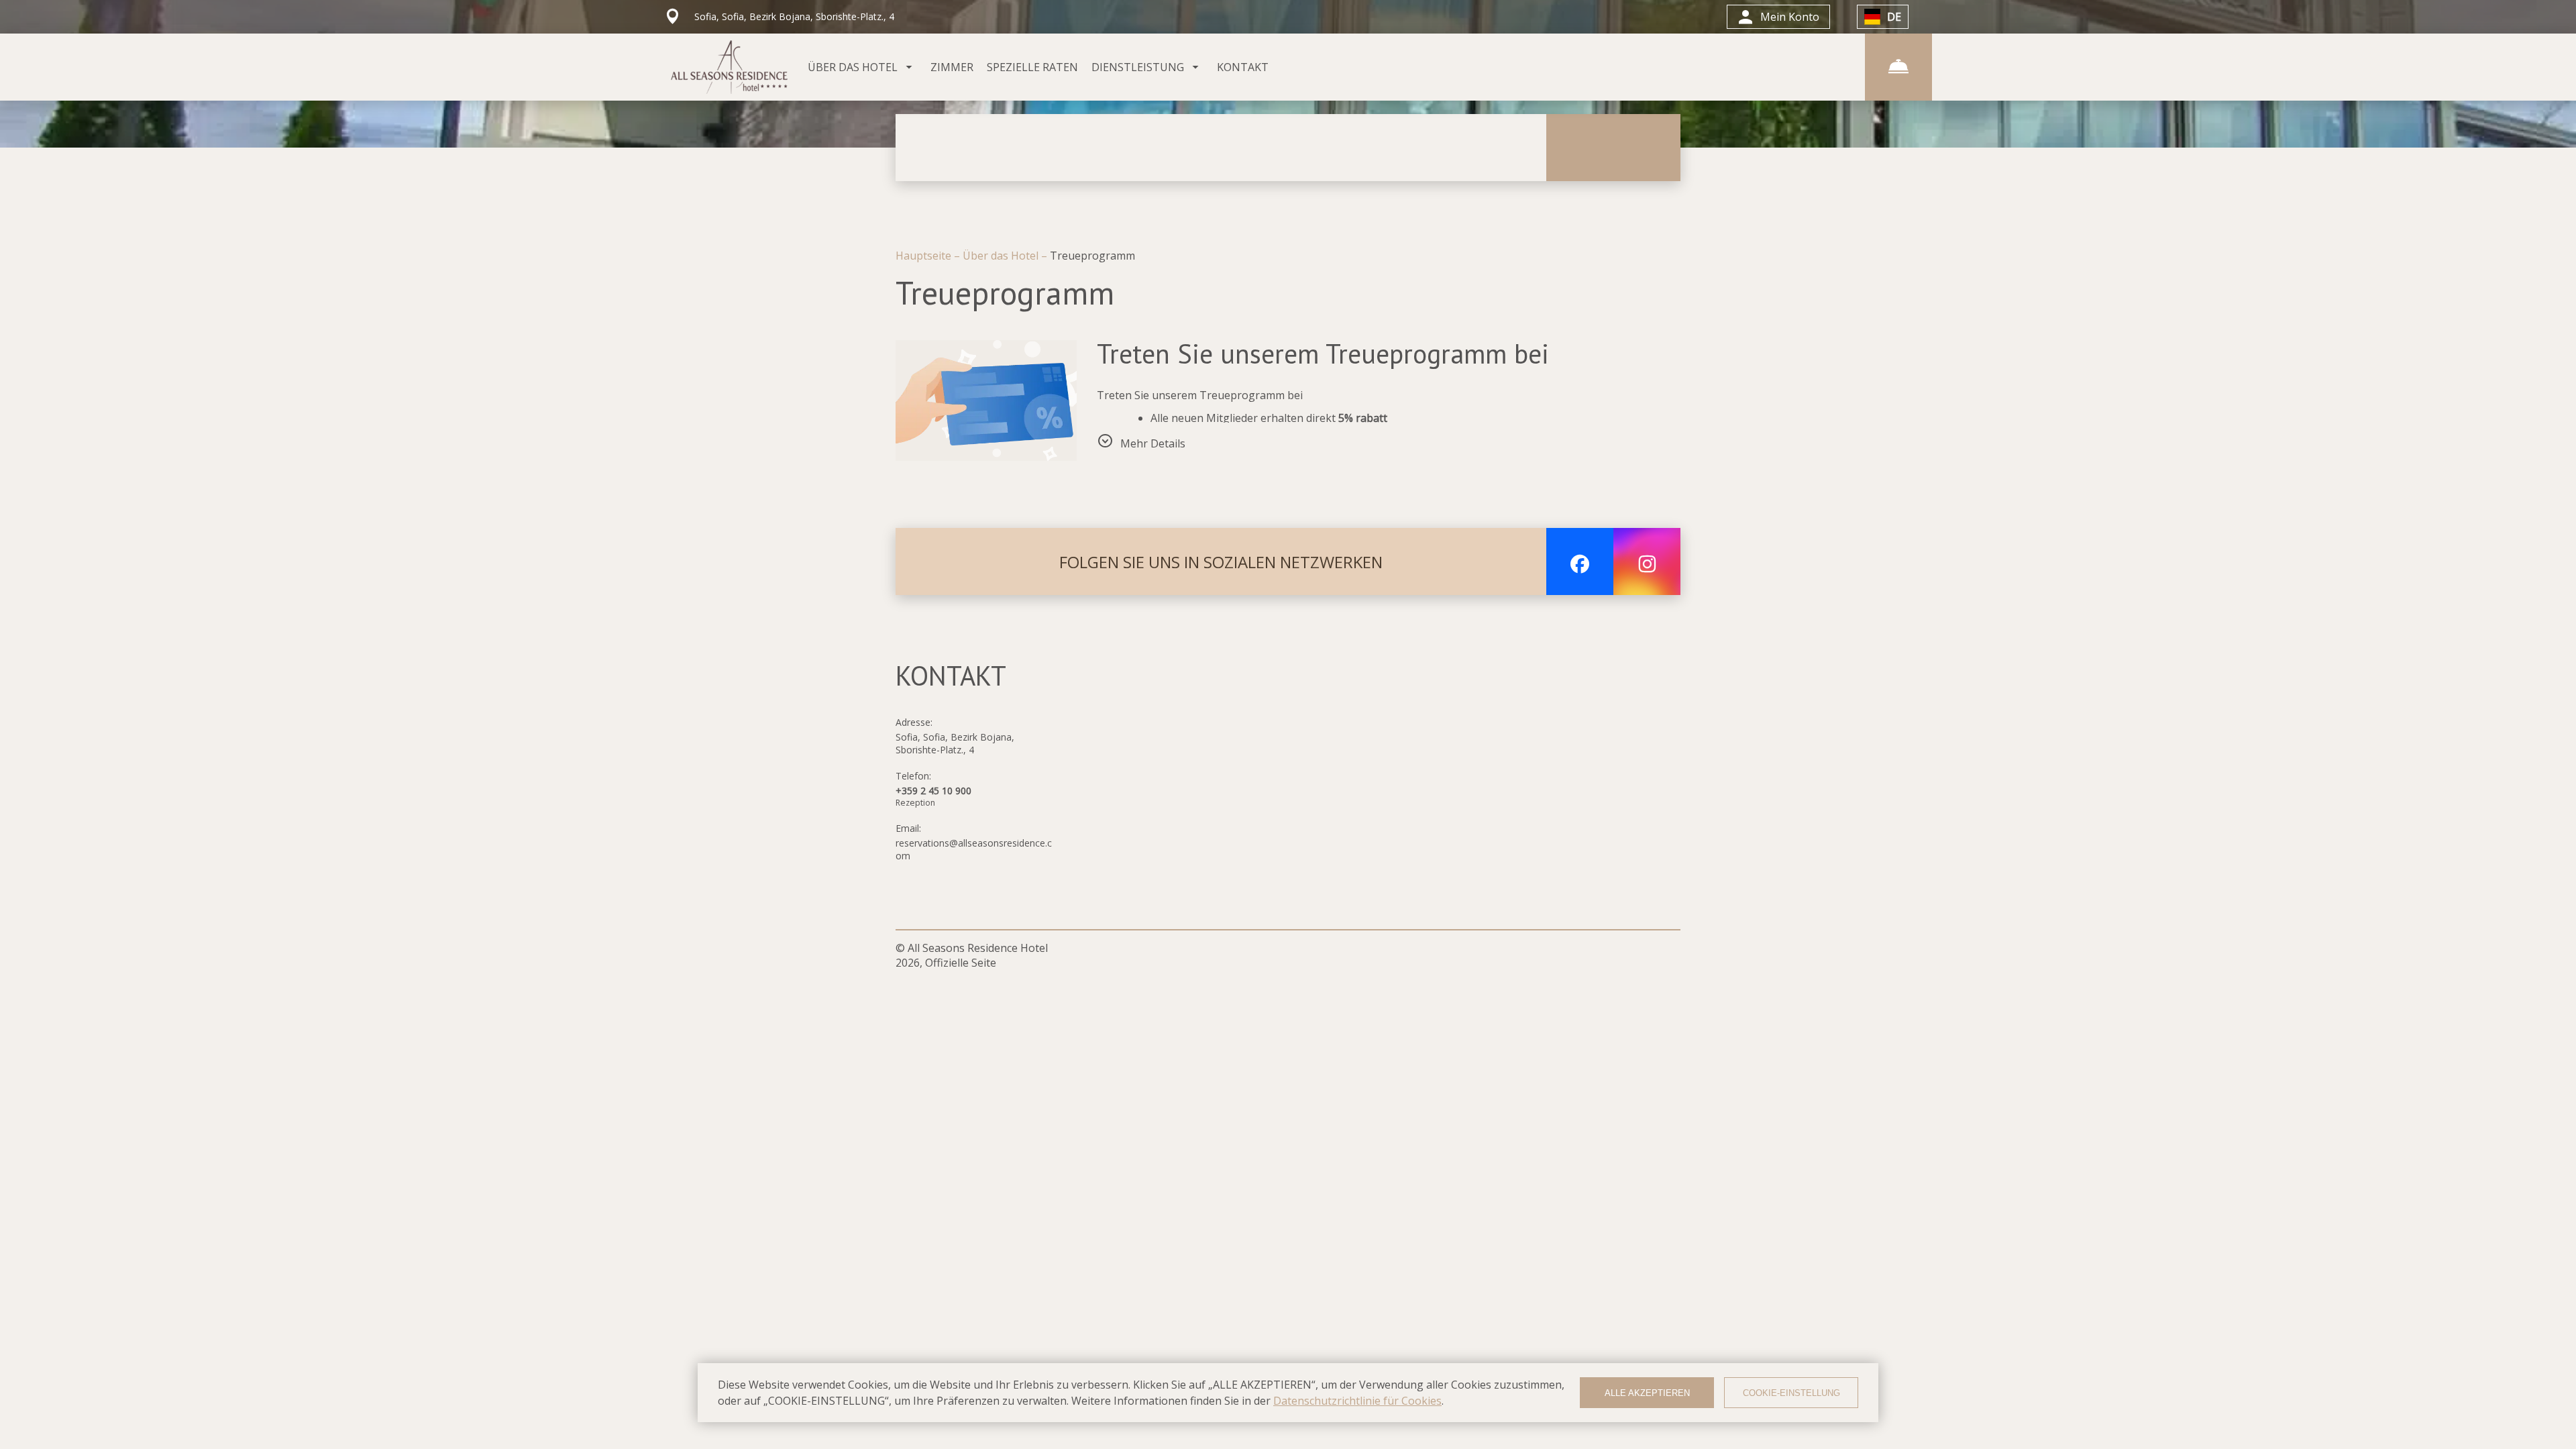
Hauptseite (925, 256)
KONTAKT (1243, 67)
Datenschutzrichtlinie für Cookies (1357, 1401)
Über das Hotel (1002, 256)
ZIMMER (952, 67)
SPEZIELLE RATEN (1032, 67)
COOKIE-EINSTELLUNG (1791, 1393)
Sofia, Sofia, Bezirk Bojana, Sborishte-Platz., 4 (955, 743)
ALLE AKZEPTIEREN (1647, 1393)
